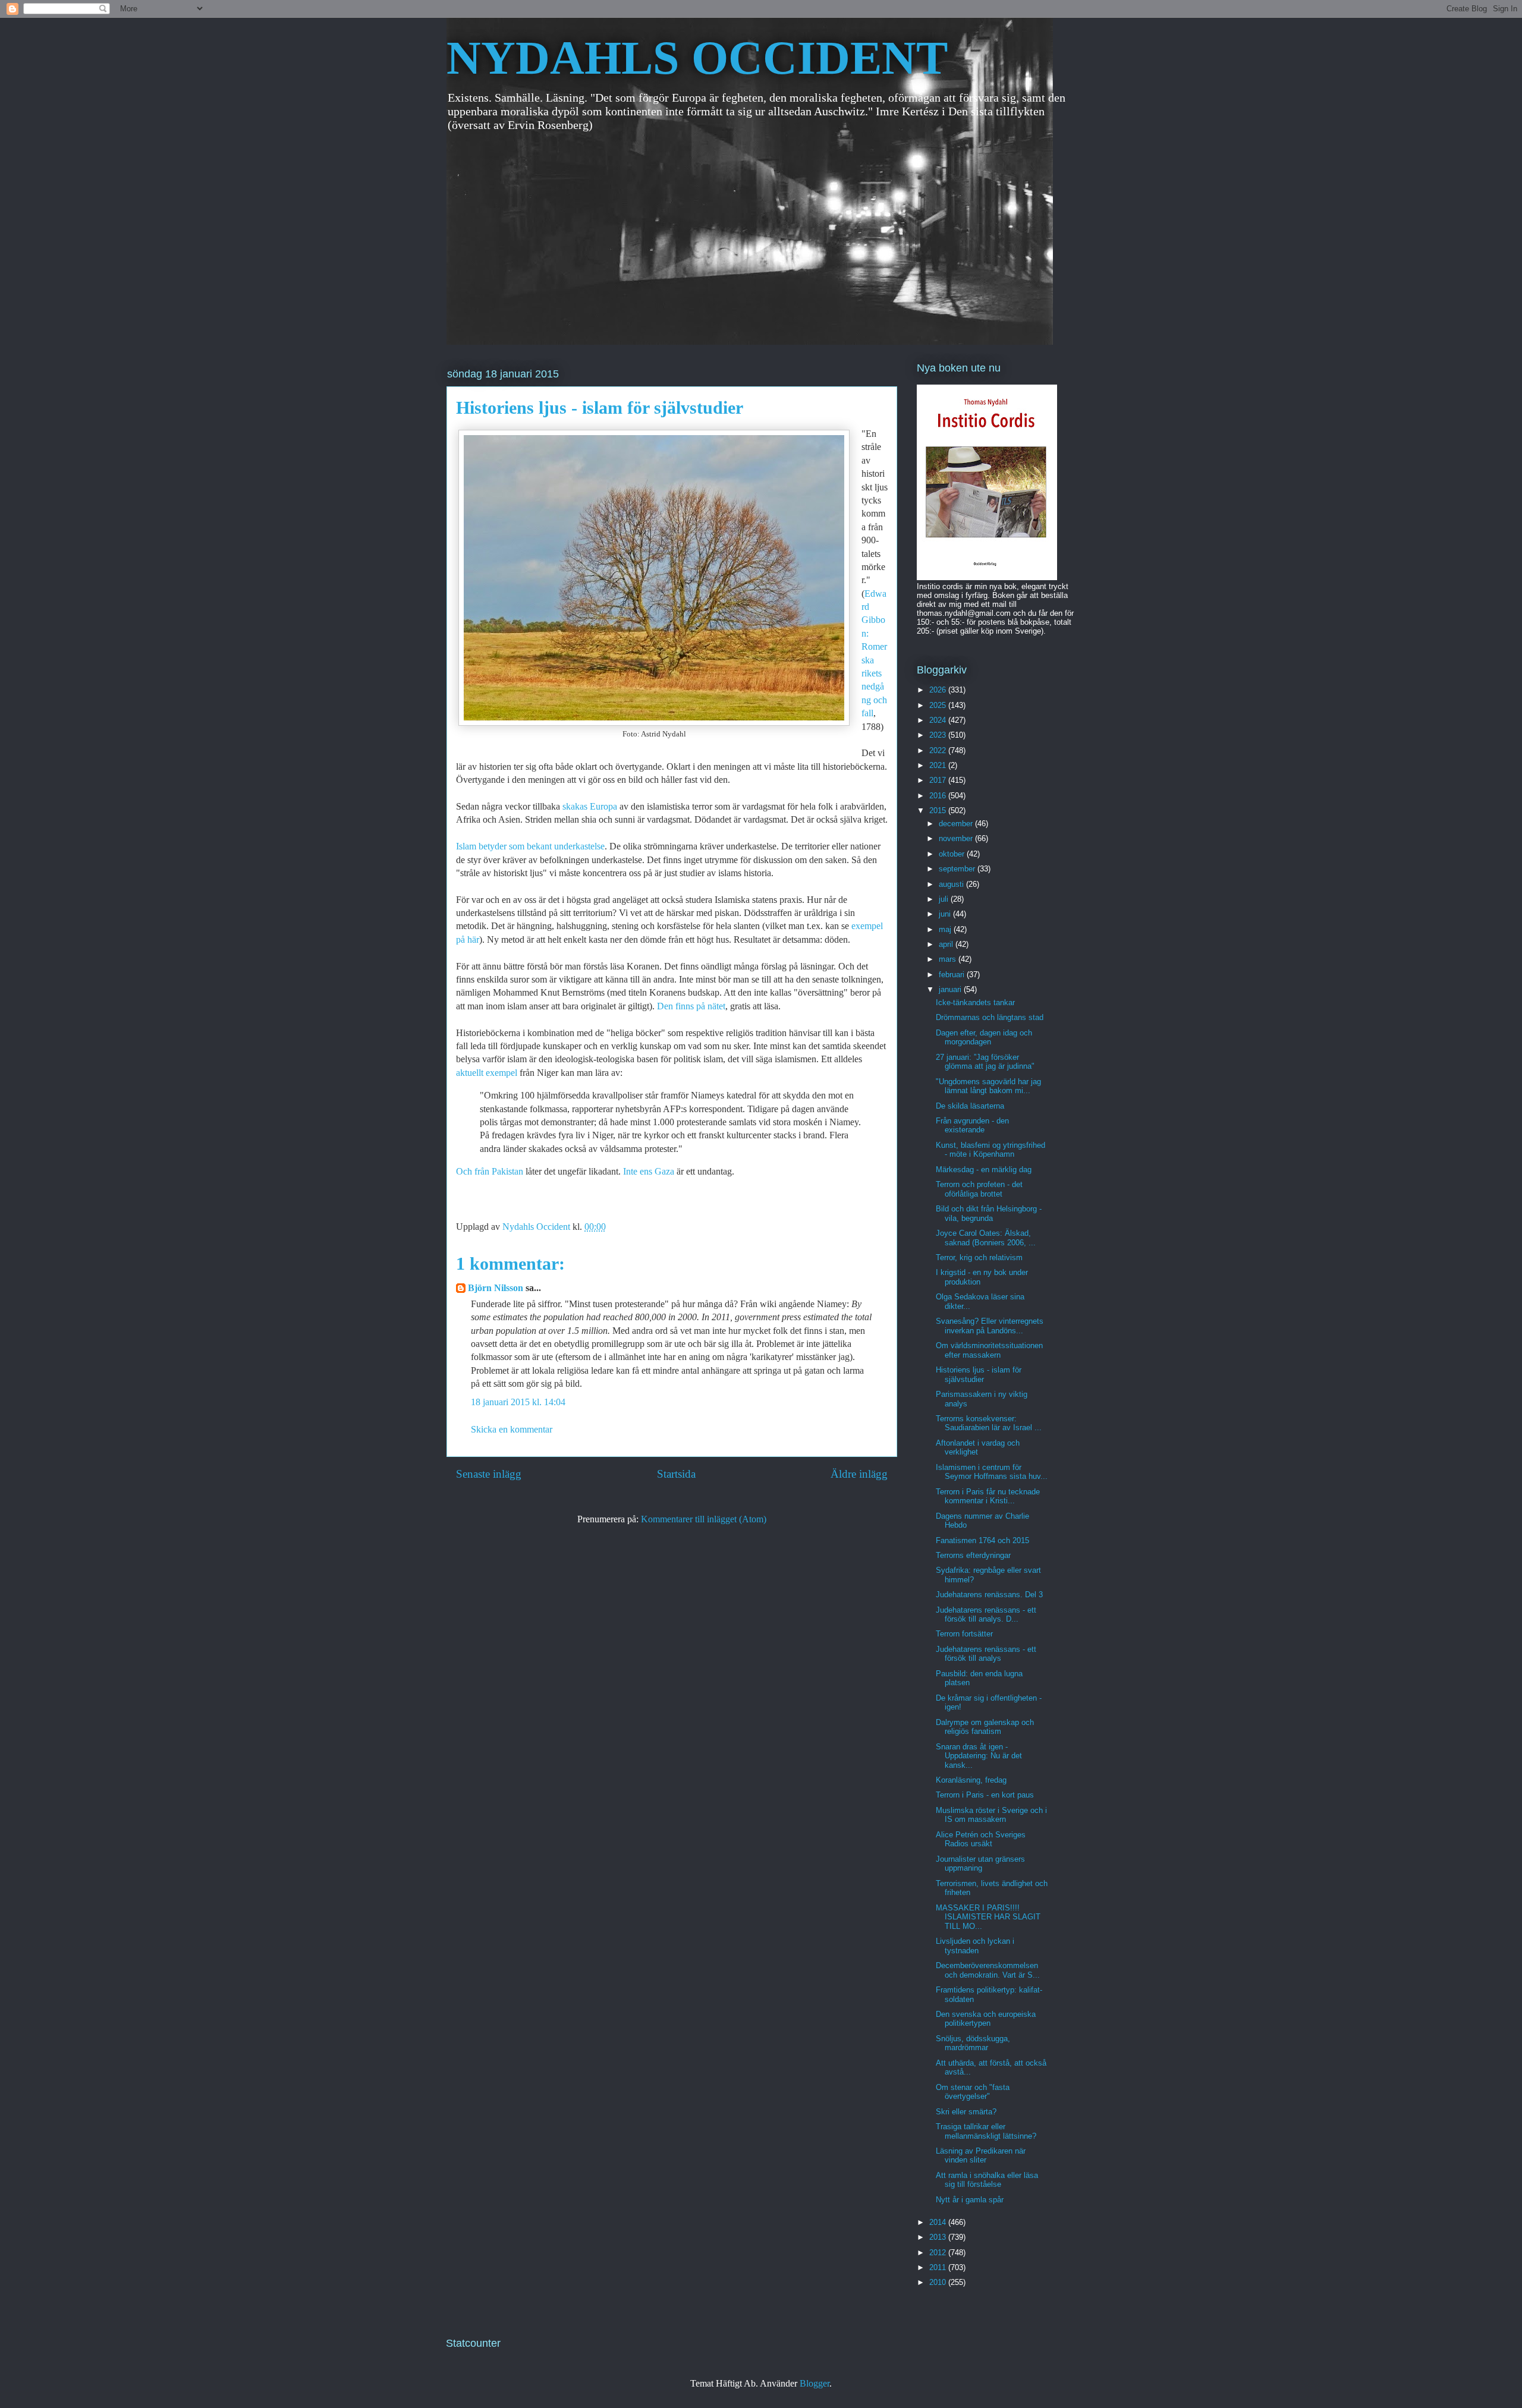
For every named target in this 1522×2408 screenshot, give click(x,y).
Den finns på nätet (690, 1006)
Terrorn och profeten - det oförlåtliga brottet (979, 1189)
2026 (939, 690)
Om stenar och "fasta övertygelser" (973, 2092)
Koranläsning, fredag (971, 1780)
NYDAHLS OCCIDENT (697, 58)
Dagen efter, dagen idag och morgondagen (984, 1038)
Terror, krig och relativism (979, 1257)
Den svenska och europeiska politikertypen (986, 2019)
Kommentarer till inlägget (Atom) (704, 1519)
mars (949, 959)
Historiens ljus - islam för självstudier (979, 1375)
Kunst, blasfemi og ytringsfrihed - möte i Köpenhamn (990, 1150)
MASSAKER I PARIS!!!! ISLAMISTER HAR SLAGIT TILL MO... (988, 1917)
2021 (939, 765)
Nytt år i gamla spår (970, 2200)
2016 (939, 796)
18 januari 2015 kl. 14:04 (518, 1402)
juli (945, 899)
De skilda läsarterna (970, 1106)
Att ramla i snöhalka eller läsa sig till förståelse (987, 2180)
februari (953, 975)
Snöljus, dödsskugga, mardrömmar (973, 2043)
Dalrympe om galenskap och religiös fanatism (985, 1727)
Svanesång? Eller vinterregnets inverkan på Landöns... (990, 1326)
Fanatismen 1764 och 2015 (982, 1540)
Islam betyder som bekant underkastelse (530, 846)
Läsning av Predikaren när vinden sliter (981, 2156)
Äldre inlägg (859, 1474)
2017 (939, 780)
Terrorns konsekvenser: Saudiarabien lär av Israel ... (989, 1423)
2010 (939, 2282)
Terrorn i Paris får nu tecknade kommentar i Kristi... (988, 1496)
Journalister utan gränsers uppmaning (980, 1864)
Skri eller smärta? (966, 2112)
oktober (953, 854)
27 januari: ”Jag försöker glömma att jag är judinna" (985, 1062)
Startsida (676, 1474)
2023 (939, 735)
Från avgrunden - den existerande (972, 1126)
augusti (952, 884)
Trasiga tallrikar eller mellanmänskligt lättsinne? (986, 2131)
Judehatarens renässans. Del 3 (989, 1595)
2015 (939, 810)
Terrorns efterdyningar (973, 1555)
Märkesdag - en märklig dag (984, 1170)
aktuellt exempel (487, 1073)
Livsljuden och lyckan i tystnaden (975, 1946)
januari (951, 989)
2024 (939, 720)
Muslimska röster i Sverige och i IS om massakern (991, 1815)
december (957, 824)
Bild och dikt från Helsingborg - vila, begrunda (989, 1214)
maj (946, 929)
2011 (939, 2267)
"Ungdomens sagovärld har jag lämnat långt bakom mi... (988, 1086)
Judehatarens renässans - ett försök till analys (986, 1654)
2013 (939, 2237)
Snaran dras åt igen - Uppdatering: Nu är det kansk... (979, 1756)
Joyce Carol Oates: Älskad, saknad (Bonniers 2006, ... (986, 1238)
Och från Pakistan (491, 1171)
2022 (939, 750)
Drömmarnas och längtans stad (990, 1017)
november (957, 838)
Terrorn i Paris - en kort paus (985, 1795)
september (958, 869)
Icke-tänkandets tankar (975, 1002)
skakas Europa (590, 806)
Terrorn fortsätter (964, 1634)
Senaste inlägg (489, 1474)
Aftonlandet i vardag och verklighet (978, 1448)
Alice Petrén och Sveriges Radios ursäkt (981, 1839)
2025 (939, 705)
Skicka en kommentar (512, 1429)
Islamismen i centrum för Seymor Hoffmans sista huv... (992, 1472)
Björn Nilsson (496, 1288)
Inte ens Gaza (649, 1171)
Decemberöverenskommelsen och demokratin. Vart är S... (988, 1970)
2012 (939, 2253)
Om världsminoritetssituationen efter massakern (989, 1350)
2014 (939, 2222)
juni (946, 914)
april (947, 944)
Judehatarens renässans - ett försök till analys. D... (986, 1615)
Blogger (815, 2383)
